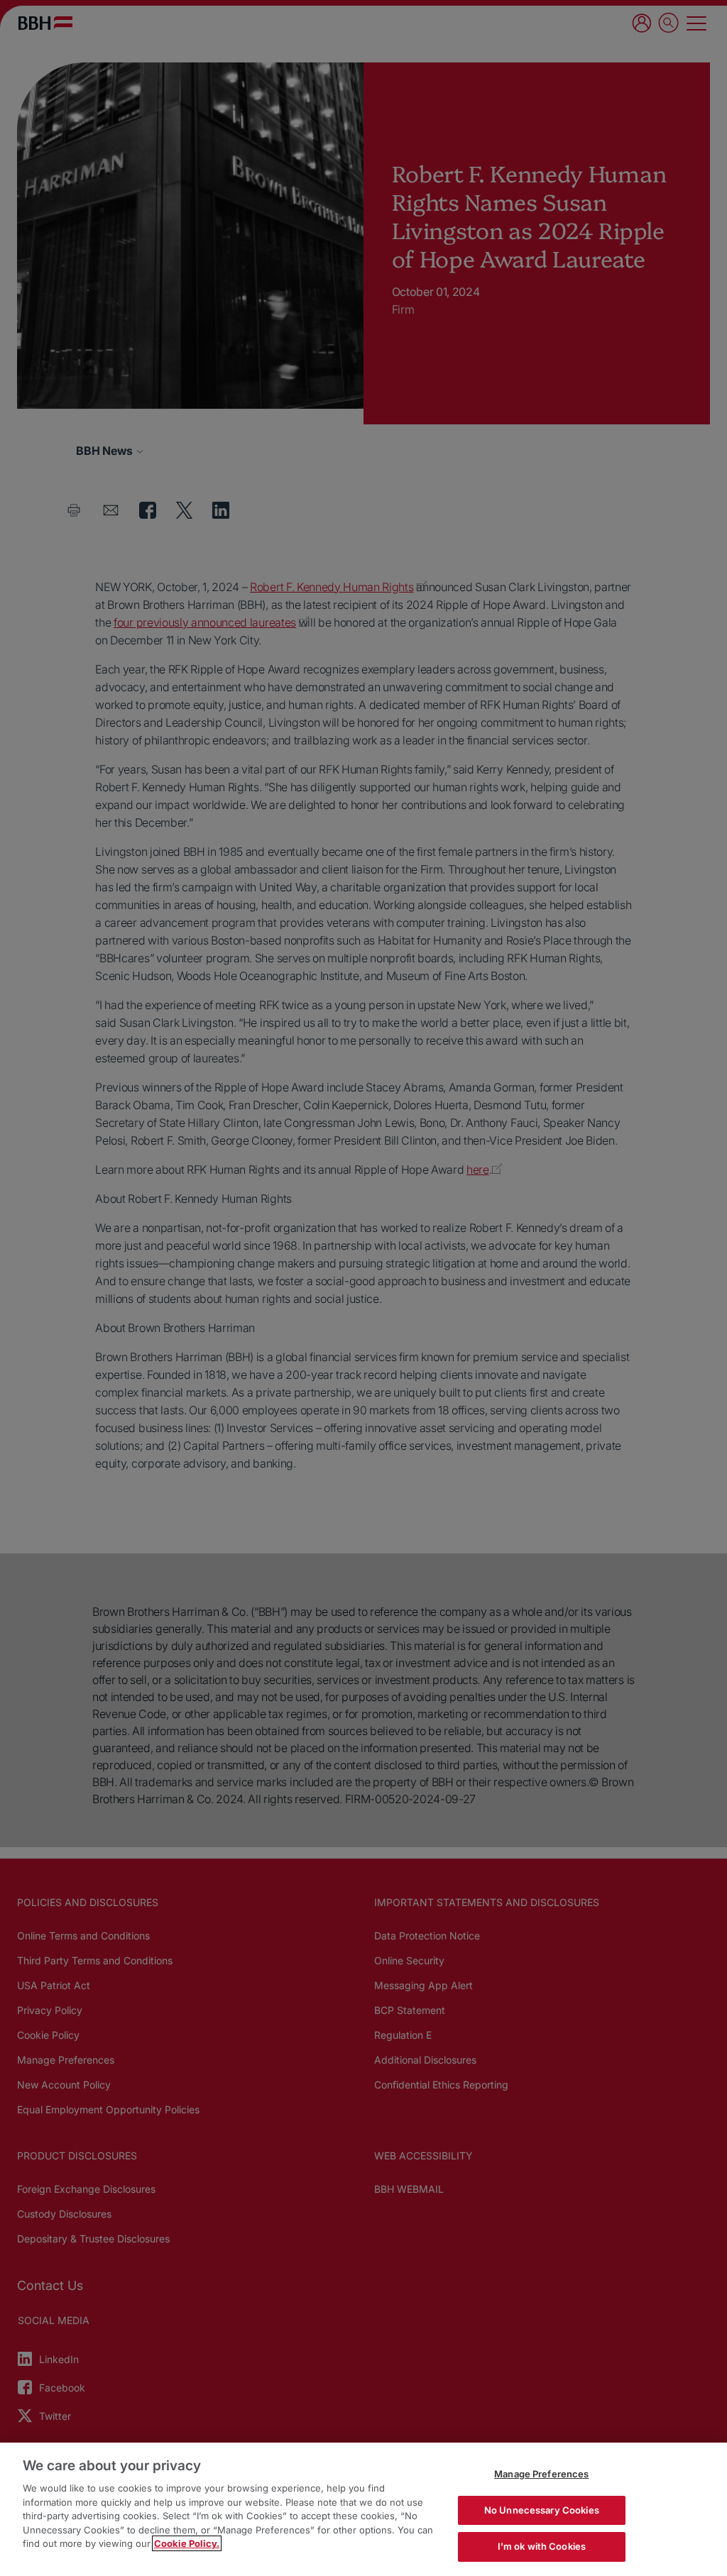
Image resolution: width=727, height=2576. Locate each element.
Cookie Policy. (187, 2543)
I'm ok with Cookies (542, 2546)
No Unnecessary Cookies (542, 2510)
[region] (363, 2509)
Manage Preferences (541, 2474)
